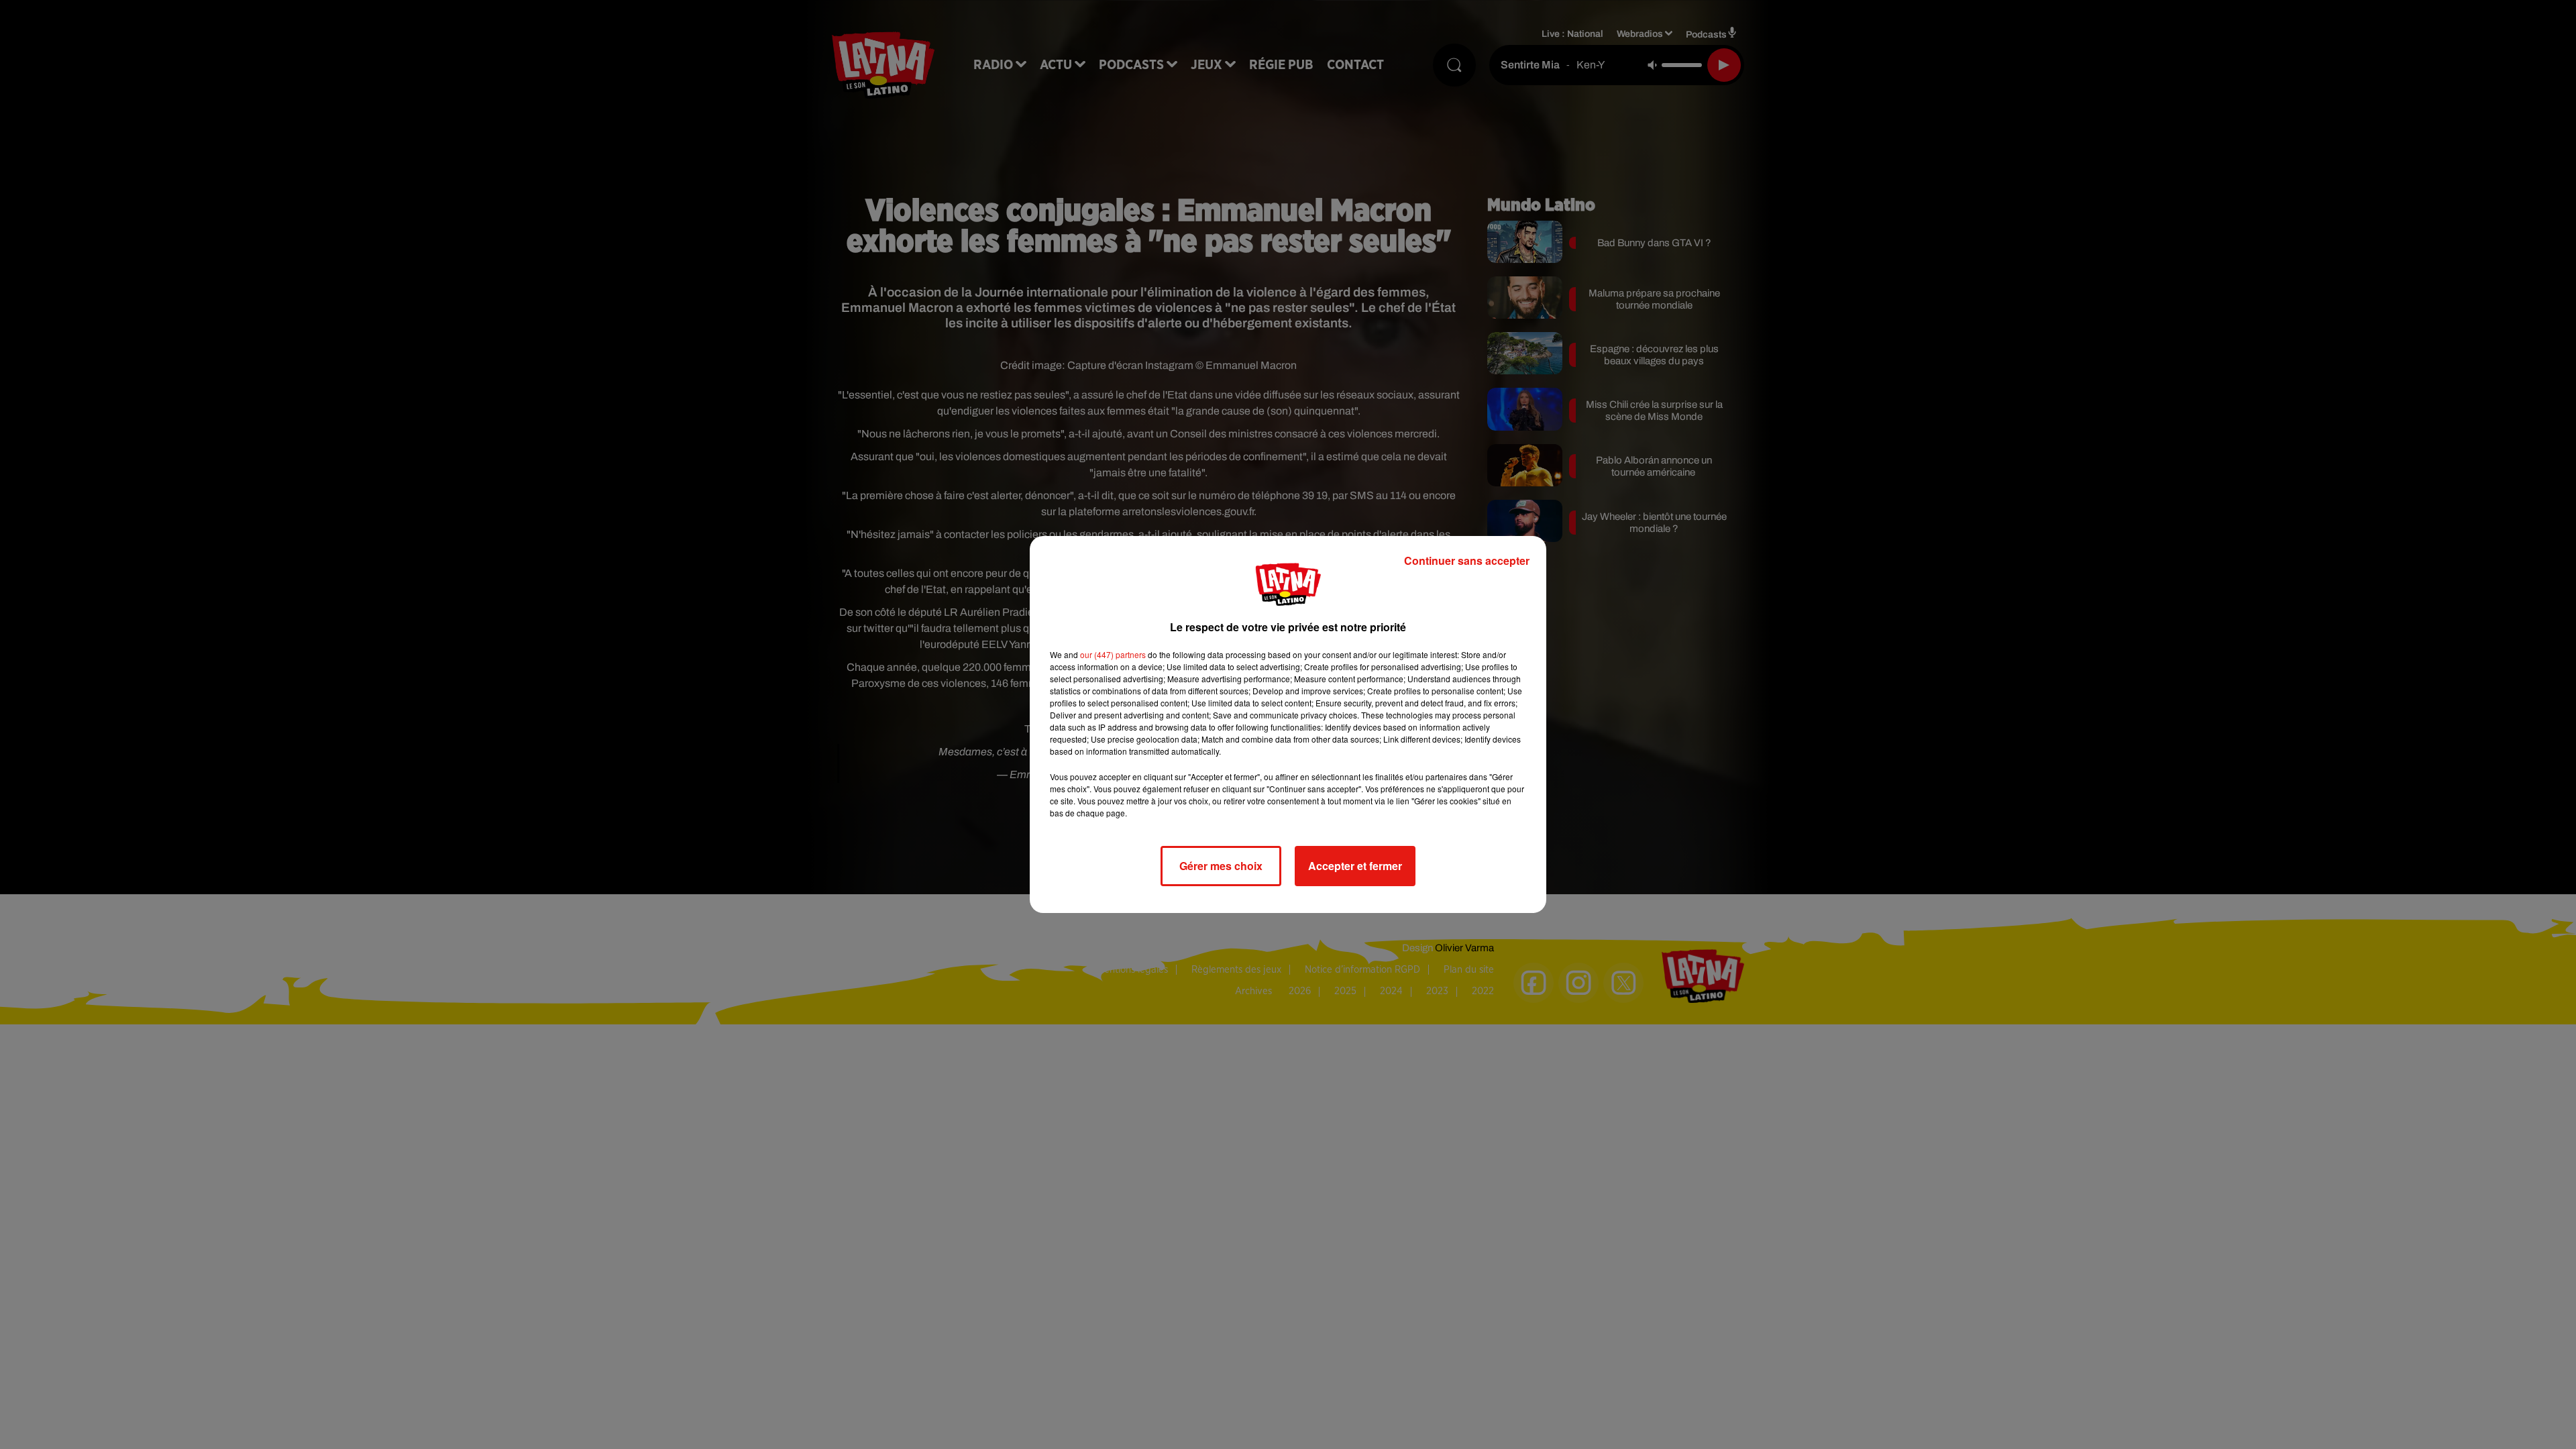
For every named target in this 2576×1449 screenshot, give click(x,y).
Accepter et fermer (1355, 866)
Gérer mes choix (1221, 866)
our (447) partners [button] (1113, 654)
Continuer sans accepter (1467, 560)
